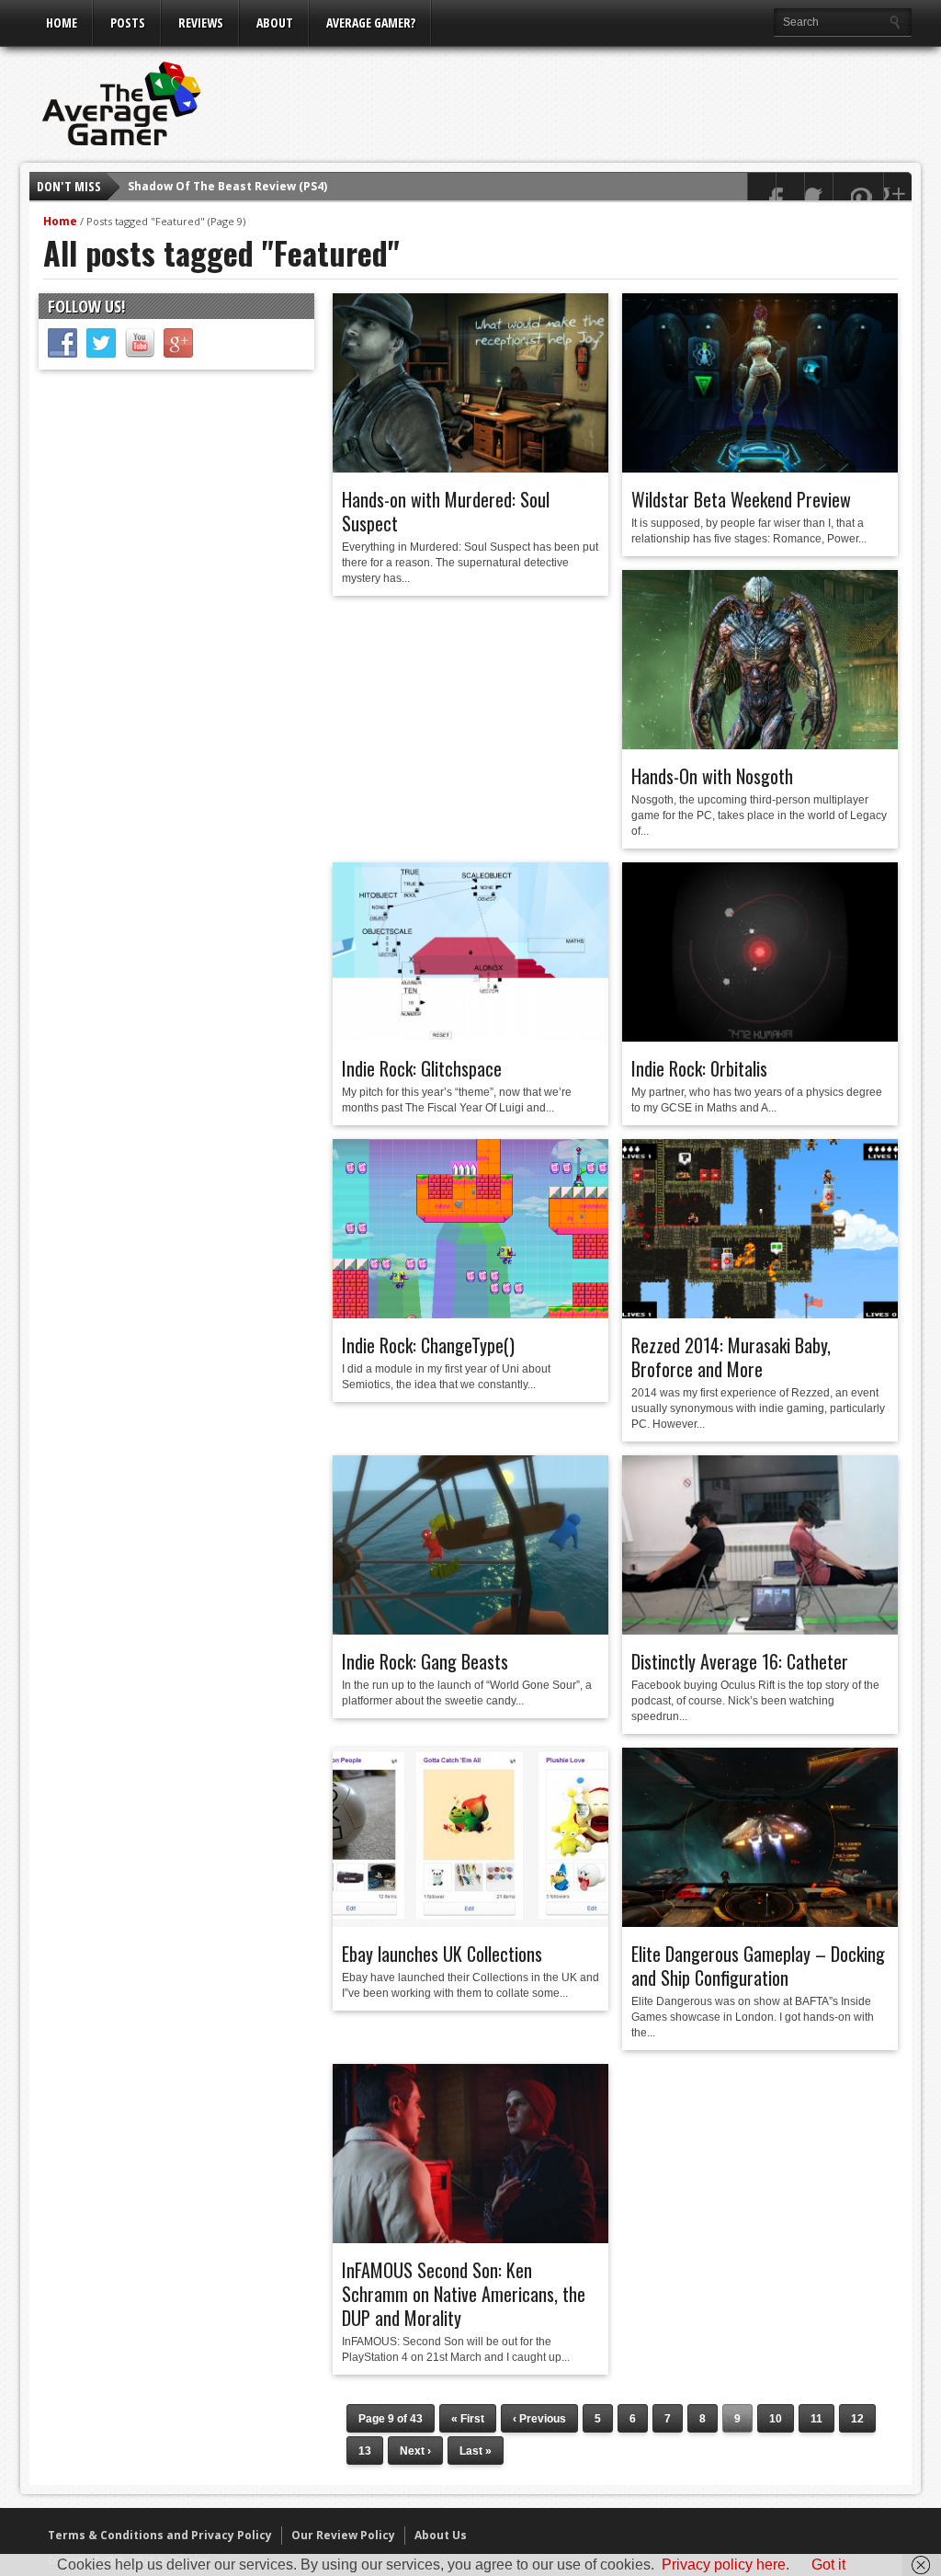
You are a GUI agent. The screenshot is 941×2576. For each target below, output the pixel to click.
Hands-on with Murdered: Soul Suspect (446, 511)
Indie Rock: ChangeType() (428, 1345)
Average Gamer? (371, 23)
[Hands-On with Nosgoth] (760, 745)
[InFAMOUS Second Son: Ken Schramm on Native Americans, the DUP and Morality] (470, 2239)
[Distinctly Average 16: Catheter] (760, 1630)
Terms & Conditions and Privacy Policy (160, 2535)
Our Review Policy (343, 2535)
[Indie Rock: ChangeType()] (470, 1314)
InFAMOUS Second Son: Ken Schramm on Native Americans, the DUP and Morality (464, 2294)
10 (776, 2419)
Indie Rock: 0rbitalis (699, 1068)
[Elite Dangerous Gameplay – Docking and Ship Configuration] (760, 1922)
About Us (441, 2535)
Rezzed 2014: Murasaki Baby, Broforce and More (731, 1357)
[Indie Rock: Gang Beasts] (470, 1630)
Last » (476, 2451)
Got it (828, 2565)
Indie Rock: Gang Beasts (425, 1661)
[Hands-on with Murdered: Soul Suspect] (470, 468)
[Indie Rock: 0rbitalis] (760, 1037)
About (275, 23)
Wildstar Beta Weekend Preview (741, 499)
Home (62, 23)
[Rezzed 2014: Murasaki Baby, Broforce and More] (760, 1314)
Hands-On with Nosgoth (712, 776)
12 (857, 2419)
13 (365, 2451)
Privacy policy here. (726, 2565)
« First (468, 2419)
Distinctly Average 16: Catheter (740, 1661)
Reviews (201, 23)
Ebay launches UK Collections (442, 1954)
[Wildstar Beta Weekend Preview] (760, 468)
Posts (128, 23)
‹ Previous (539, 2419)
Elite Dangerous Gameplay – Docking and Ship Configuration (758, 1966)
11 (816, 2419)
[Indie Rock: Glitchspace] (470, 1037)
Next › (415, 2451)
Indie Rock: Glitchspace (422, 1068)
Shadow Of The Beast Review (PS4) (227, 186)
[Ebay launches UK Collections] (470, 1922)
